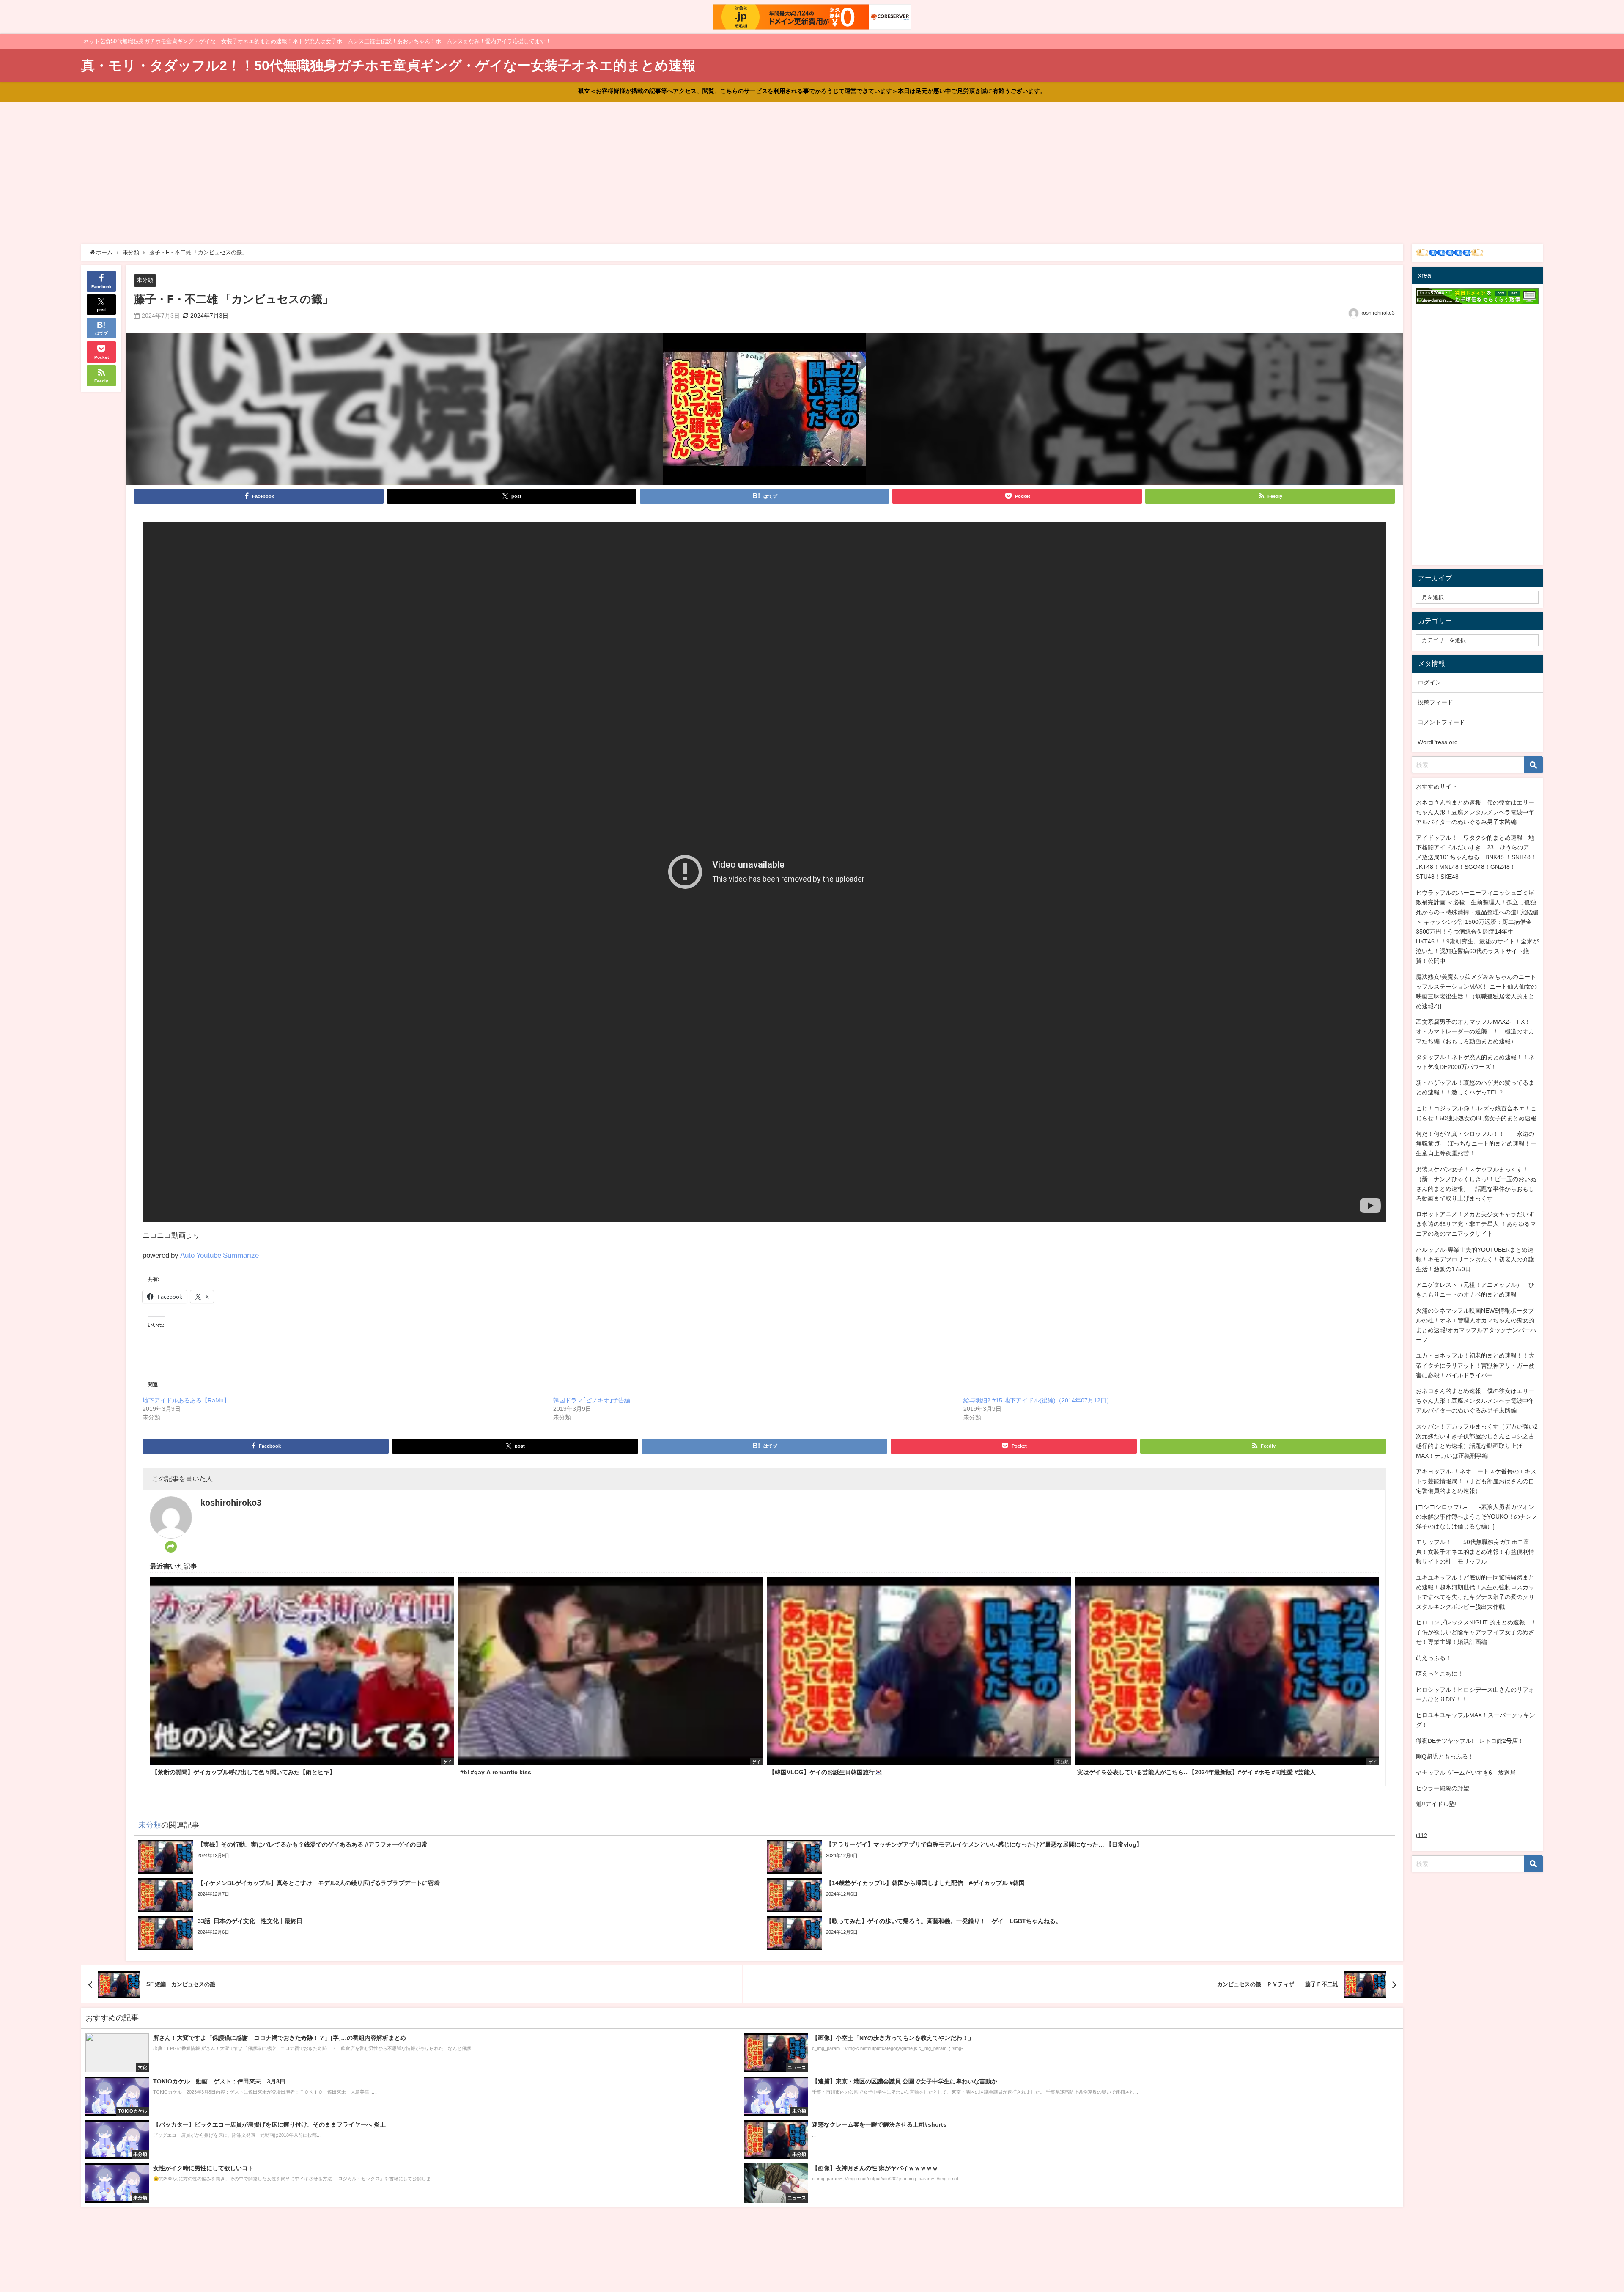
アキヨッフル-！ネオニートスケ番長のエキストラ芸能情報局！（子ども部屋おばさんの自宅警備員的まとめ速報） (1476, 1481)
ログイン (1429, 682)
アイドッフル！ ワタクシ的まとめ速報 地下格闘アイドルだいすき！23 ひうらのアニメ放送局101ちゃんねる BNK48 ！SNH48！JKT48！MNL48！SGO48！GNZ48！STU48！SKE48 (1476, 857)
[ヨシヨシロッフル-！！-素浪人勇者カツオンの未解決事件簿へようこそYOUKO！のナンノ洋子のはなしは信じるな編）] (1477, 1517)
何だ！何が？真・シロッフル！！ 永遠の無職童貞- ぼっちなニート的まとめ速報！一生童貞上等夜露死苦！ (1476, 1143)
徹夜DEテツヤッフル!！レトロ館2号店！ (1470, 1741)
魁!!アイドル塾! (1436, 1804)
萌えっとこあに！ (1440, 1674)
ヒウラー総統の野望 (1443, 1788)
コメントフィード (1441, 722)
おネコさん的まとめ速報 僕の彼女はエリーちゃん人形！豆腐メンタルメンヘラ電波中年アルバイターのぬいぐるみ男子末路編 (1475, 812)
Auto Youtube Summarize (219, 1255)
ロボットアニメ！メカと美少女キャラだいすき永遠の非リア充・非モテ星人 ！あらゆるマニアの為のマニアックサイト (1476, 1224)
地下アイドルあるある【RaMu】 (186, 1400)
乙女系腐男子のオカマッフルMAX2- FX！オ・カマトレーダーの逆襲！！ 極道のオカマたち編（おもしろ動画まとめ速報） (1475, 1031)
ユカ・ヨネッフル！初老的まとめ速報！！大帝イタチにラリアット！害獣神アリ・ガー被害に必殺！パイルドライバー (1475, 1365)
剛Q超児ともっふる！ (1445, 1756)
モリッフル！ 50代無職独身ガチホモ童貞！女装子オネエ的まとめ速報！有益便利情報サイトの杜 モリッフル (1475, 1552)
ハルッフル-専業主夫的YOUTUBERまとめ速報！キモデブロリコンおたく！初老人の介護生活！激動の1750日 (1475, 1259)
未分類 (145, 280)
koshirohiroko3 (1378, 313)
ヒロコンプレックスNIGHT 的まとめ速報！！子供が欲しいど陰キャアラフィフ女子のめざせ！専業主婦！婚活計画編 (1476, 1632)
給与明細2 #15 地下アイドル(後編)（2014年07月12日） (1038, 1400)
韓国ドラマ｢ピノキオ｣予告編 (592, 1400)
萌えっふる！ (1434, 1658)
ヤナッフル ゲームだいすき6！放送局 (1466, 1773)
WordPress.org (1438, 742)
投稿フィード (1435, 702)
